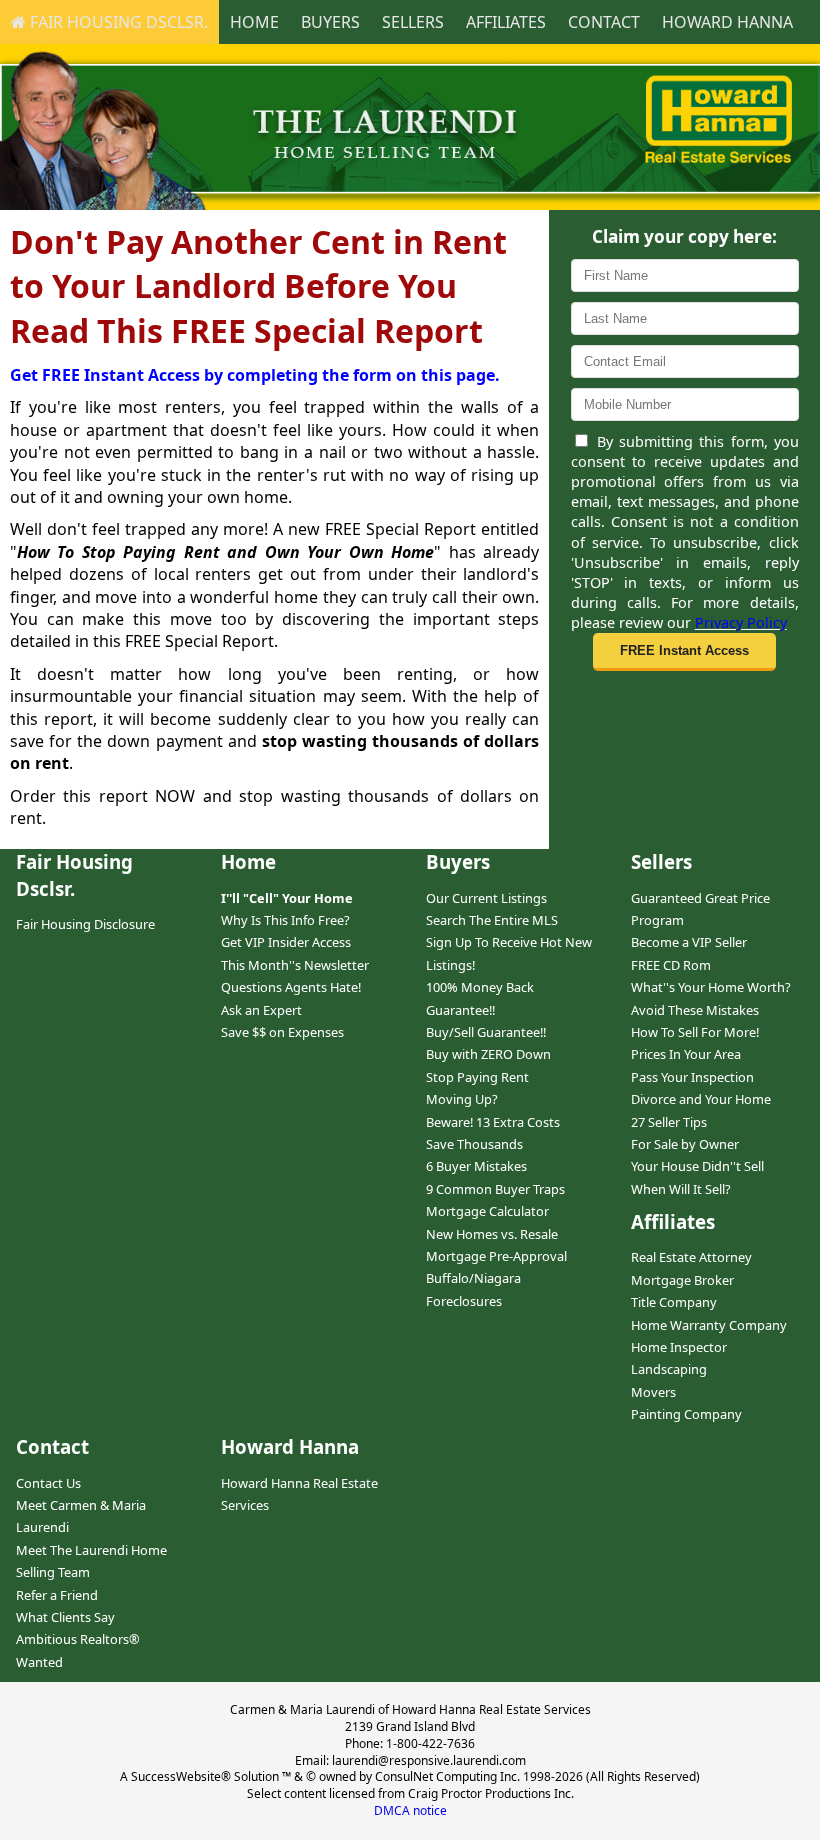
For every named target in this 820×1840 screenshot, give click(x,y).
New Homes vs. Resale (492, 1234)
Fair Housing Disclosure (85, 924)
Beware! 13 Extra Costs (493, 1122)
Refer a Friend (57, 1595)
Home (254, 22)
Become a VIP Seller (689, 942)
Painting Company (686, 1414)
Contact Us (48, 1483)
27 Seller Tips (669, 1122)
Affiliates (506, 22)
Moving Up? (462, 1099)
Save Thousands (474, 1144)
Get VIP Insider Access (286, 942)
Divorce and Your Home (701, 1099)
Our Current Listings (486, 898)
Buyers (330, 22)
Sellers (413, 22)
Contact (604, 22)
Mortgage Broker (682, 1280)
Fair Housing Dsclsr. (117, 22)
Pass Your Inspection (692, 1077)
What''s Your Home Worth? (711, 987)
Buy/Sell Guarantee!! (486, 1032)
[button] (684, 652)
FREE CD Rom (671, 965)
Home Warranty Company (709, 1325)
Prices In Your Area (686, 1054)
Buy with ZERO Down (488, 1054)
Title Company (674, 1302)
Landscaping (669, 1369)
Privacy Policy (741, 622)
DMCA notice (410, 1810)
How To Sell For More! (695, 1032)
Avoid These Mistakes (695, 1010)
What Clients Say (65, 1617)
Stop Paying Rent (477, 1077)
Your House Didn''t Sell (697, 1166)
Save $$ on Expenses (282, 1032)
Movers (653, 1392)
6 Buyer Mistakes (476, 1166)
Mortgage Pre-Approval (496, 1256)
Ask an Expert (261, 1010)
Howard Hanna (727, 22)
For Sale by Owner (685, 1144)
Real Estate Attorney (691, 1257)
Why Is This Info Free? (285, 920)
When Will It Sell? (681, 1189)
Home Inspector (679, 1347)
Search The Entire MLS (492, 920)
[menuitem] (109, 22)
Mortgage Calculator (487, 1211)
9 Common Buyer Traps (495, 1189)
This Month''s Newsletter (295, 965)
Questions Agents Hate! (291, 987)
